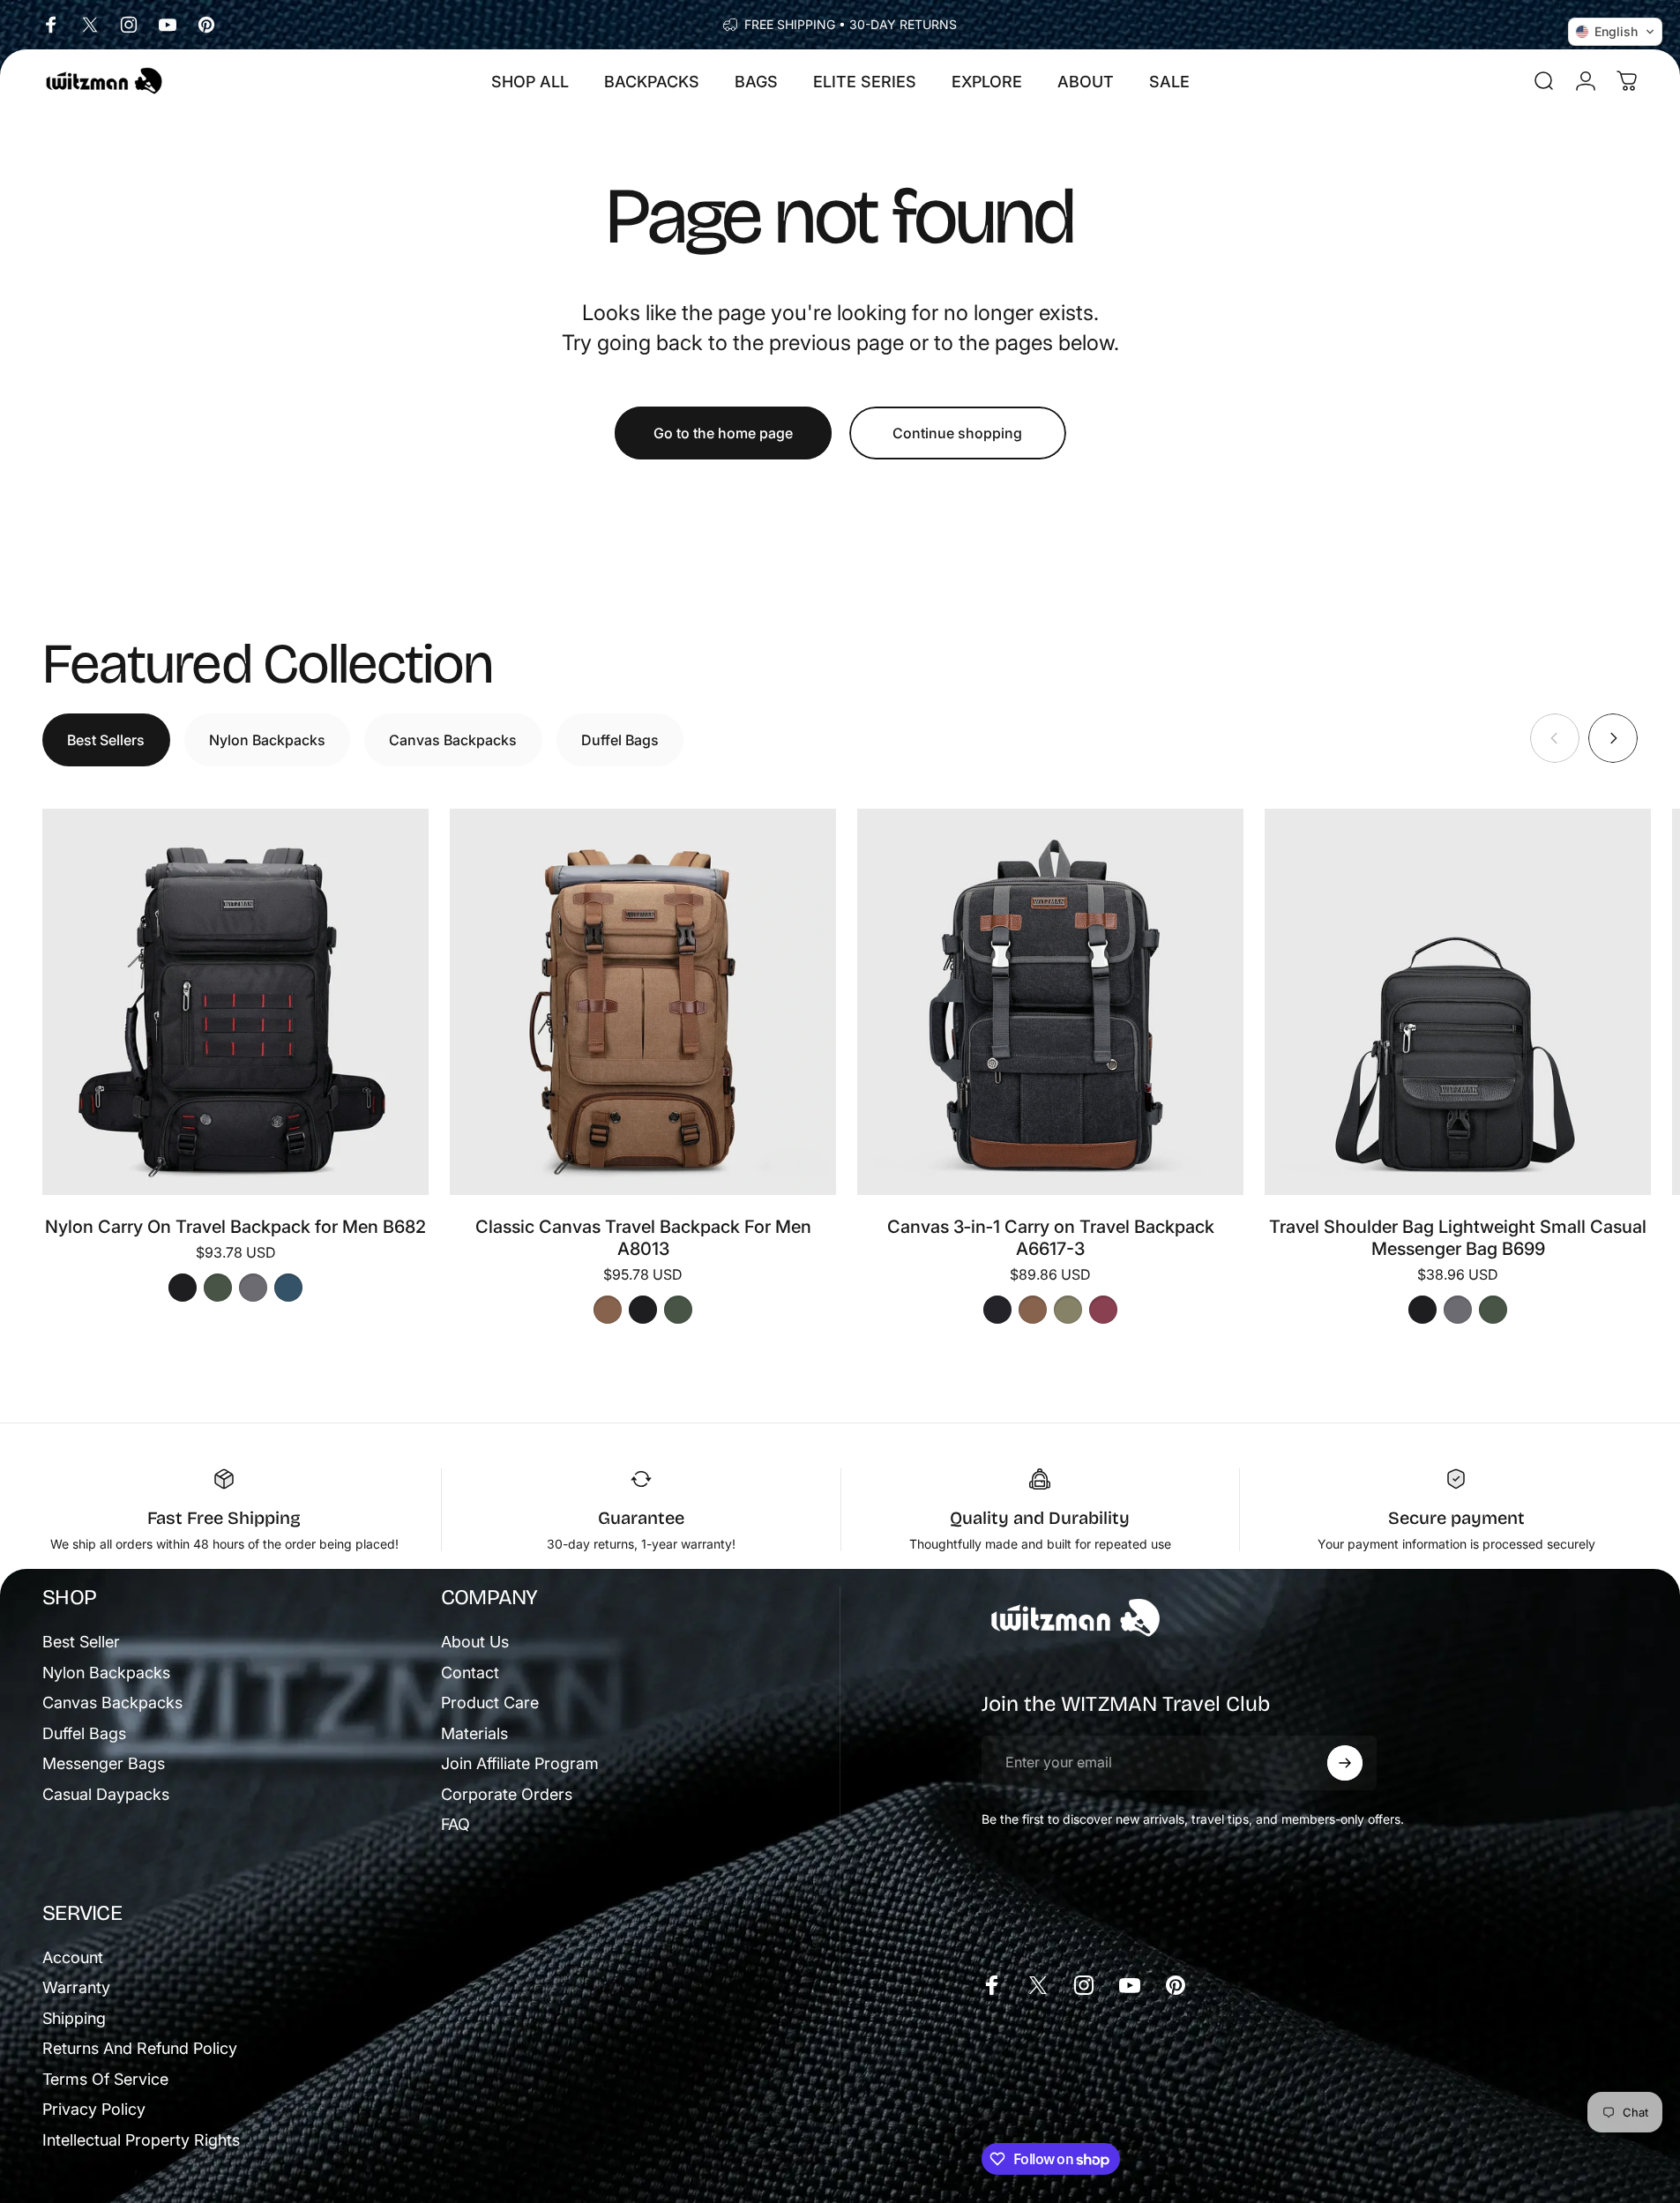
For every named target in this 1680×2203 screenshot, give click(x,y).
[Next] (1613, 738)
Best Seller (81, 1642)
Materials (474, 1733)
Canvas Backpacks (112, 1703)
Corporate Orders (507, 1794)
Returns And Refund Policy (140, 2048)
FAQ (455, 1824)
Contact (470, 1673)
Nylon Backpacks (106, 1673)
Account (73, 1957)
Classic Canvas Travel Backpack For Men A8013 (643, 1238)
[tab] (106, 740)
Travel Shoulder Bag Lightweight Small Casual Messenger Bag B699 (1458, 1238)
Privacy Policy (94, 2109)
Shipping (74, 2018)
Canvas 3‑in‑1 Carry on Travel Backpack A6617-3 (1051, 1238)
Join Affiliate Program (520, 1763)
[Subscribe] (1345, 1763)
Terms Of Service (105, 2079)
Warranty (76, 1987)
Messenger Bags (104, 1763)
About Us (475, 1642)
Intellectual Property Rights (141, 2140)
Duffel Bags (84, 1733)
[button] (1615, 32)
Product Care (490, 1703)
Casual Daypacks (106, 1794)
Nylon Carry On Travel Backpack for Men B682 (235, 1227)
